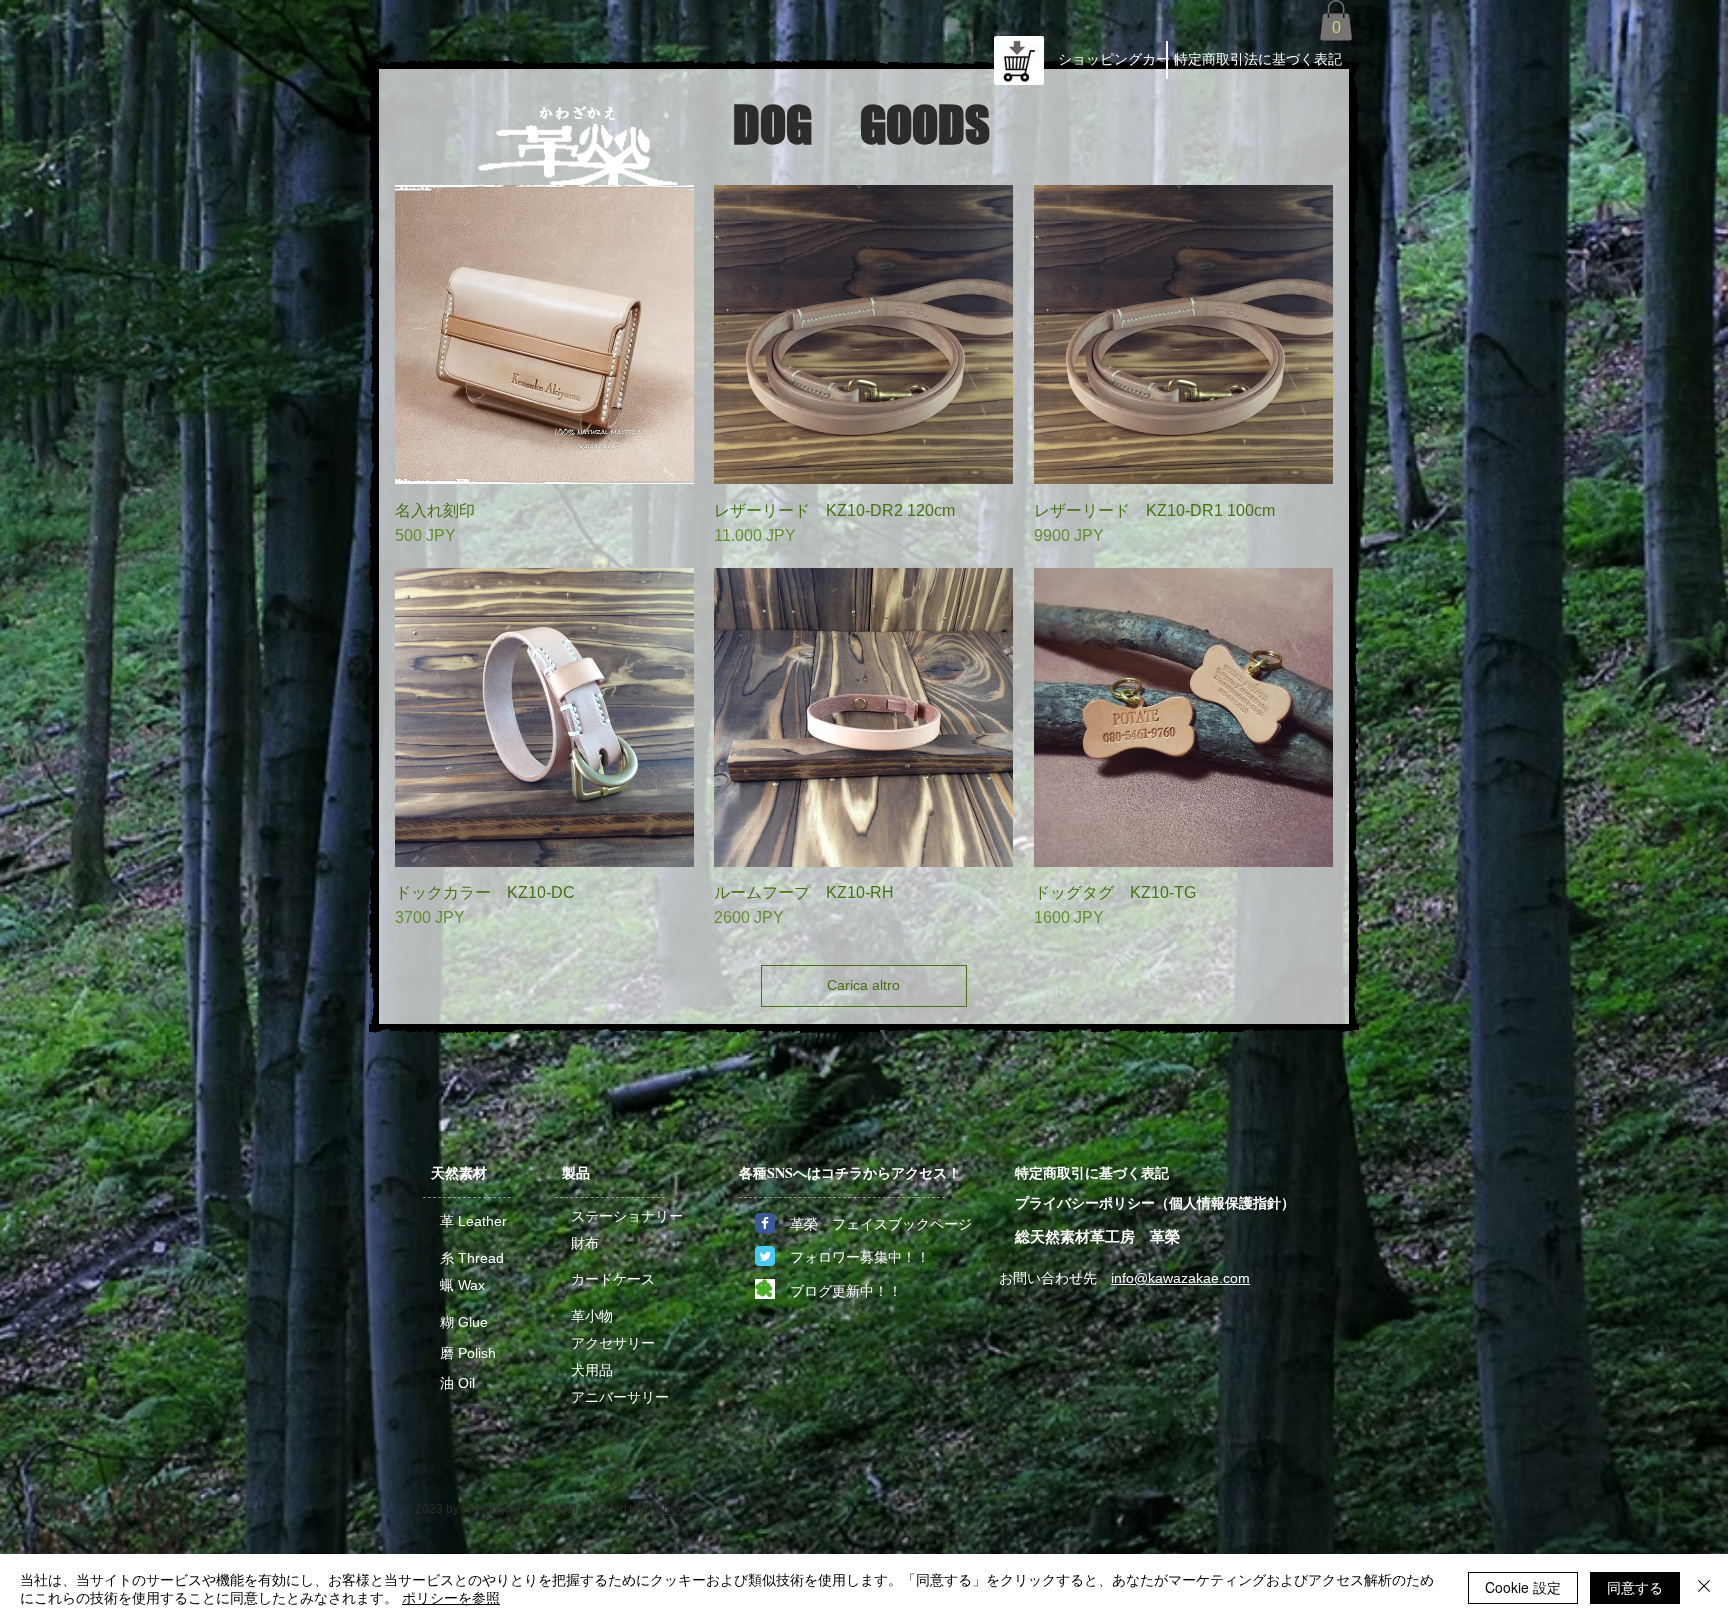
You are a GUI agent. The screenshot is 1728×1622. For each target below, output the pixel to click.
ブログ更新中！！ (846, 1291)
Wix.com (678, 1509)
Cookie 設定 (1523, 1587)
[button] (1336, 20)
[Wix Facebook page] (765, 1223)
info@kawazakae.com (1180, 1278)
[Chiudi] (1704, 1588)
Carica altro (863, 985)
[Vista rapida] (544, 334)
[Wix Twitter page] (765, 1256)
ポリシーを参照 (451, 1597)
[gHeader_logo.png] (765, 1289)
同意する (1635, 1587)
